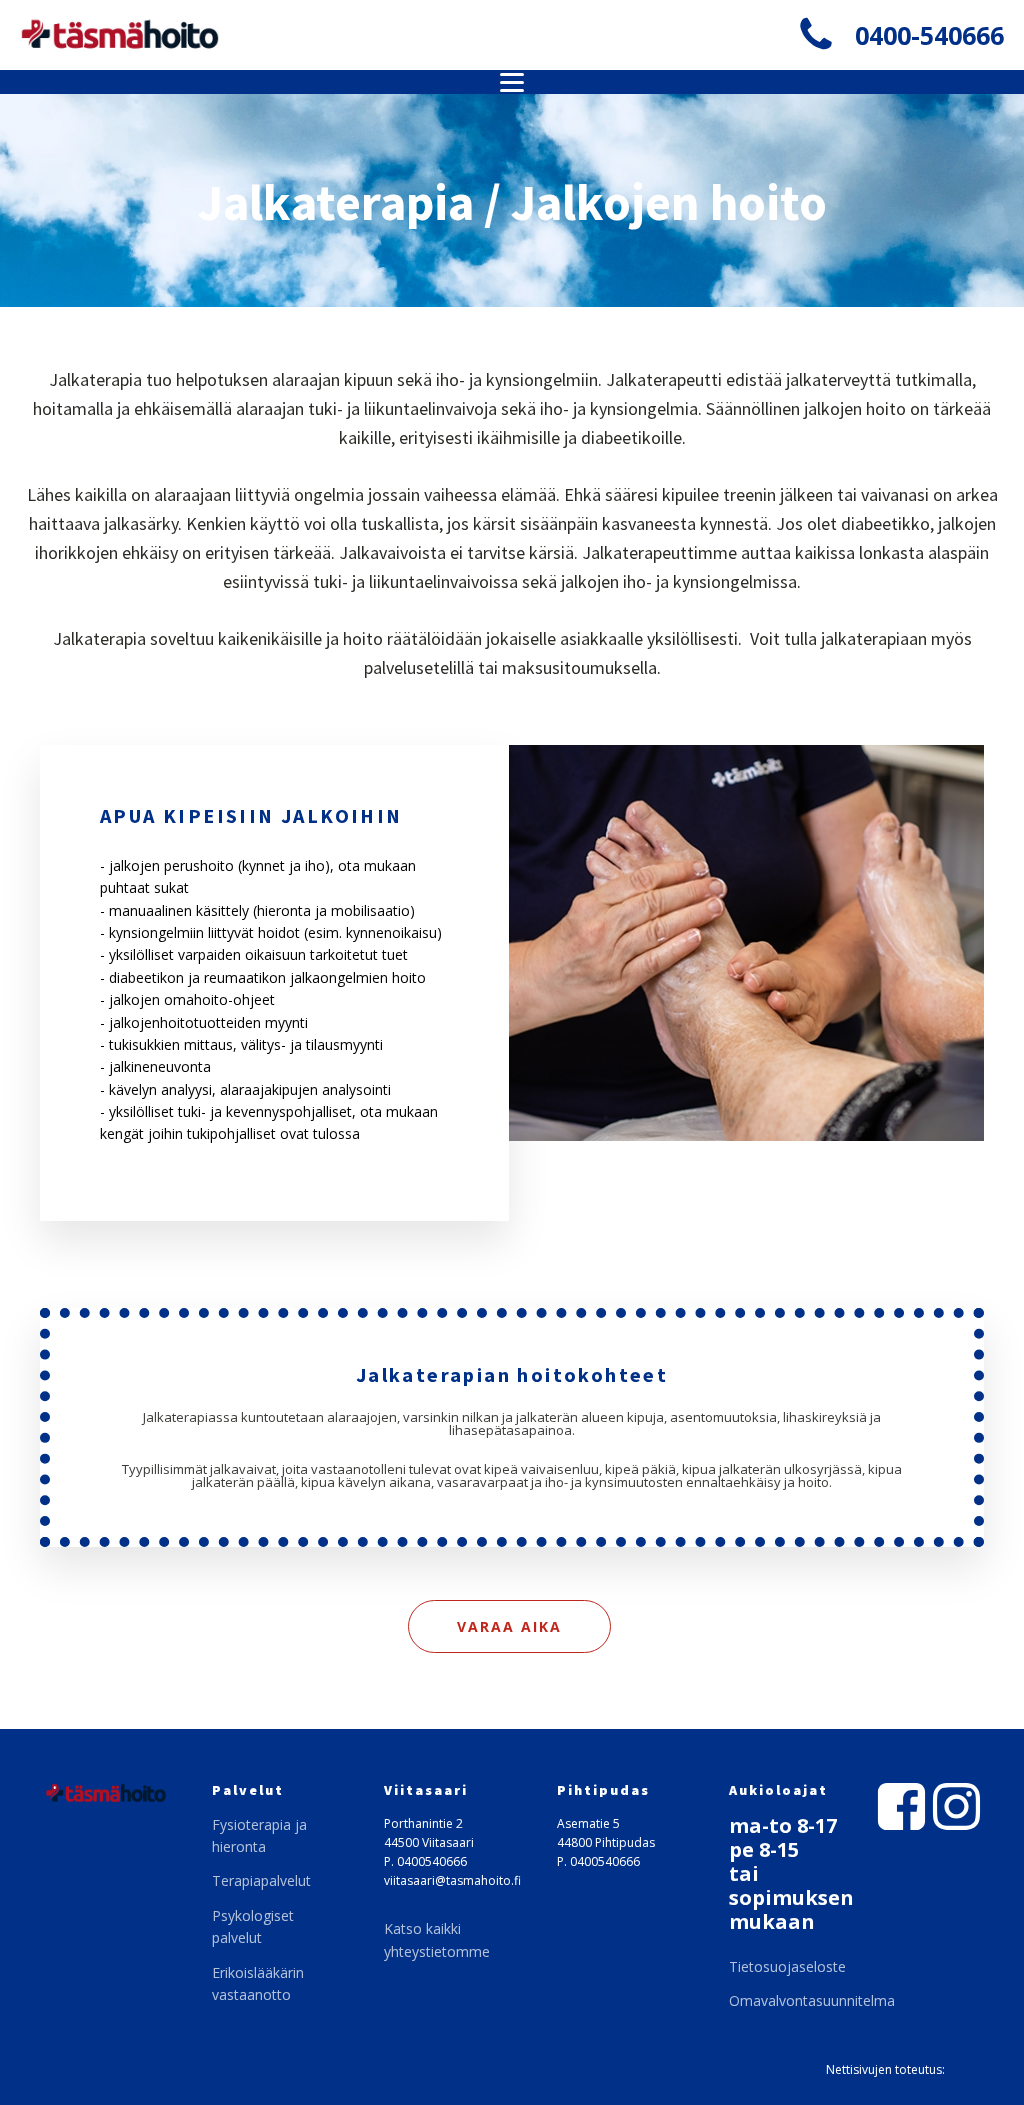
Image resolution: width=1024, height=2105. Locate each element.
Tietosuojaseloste (787, 1966)
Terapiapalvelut (261, 1880)
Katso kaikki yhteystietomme (437, 1939)
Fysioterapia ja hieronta (259, 1835)
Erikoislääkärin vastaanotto (258, 1983)
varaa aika (509, 1626)
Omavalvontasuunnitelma (812, 2000)
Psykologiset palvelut (253, 1926)
